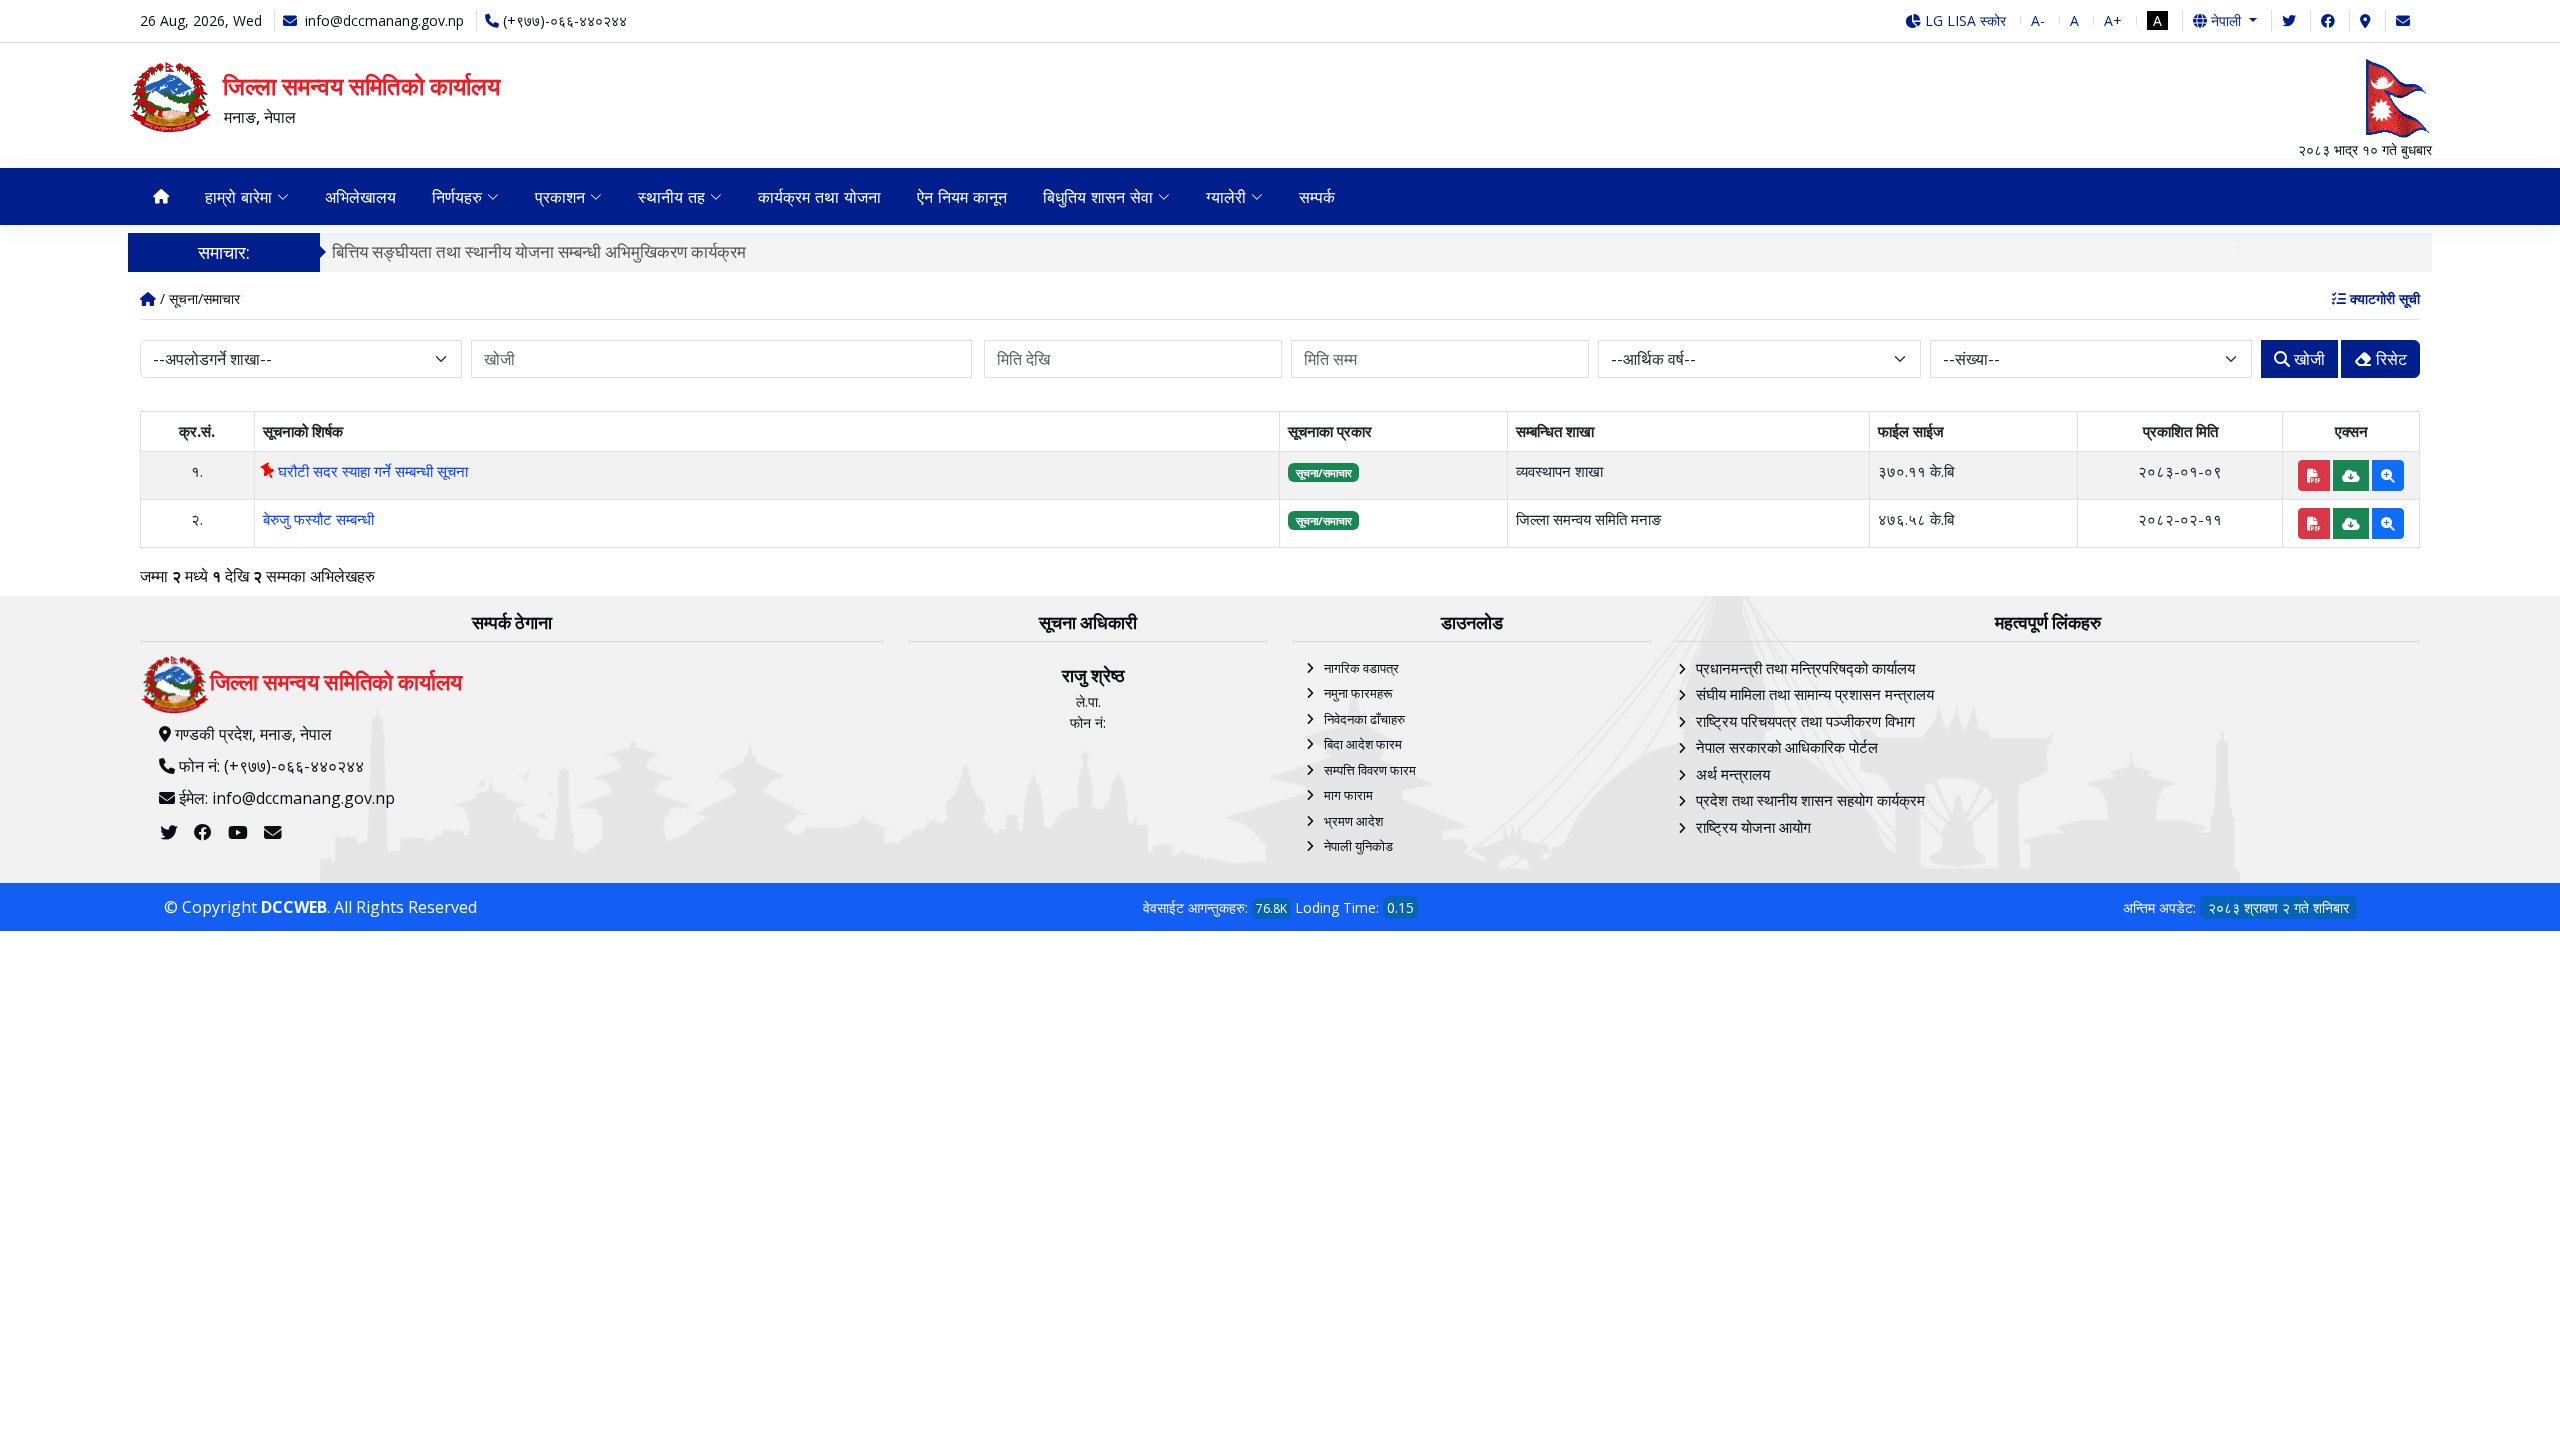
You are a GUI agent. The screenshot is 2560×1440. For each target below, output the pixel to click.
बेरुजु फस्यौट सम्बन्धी (318, 519)
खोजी (2307, 359)
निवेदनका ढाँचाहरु (1364, 719)
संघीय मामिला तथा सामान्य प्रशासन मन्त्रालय (1815, 694)
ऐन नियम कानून (962, 197)
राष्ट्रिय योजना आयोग (1753, 827)
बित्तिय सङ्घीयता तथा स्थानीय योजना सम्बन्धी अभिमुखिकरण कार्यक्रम (539, 251)
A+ (2113, 20)
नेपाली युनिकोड (1358, 846)
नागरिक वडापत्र (1361, 668)
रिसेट (2389, 359)
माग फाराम (1348, 795)
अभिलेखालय (360, 197)
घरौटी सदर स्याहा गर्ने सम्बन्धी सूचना (371, 471)
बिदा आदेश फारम (1363, 744)
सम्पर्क (1317, 197)
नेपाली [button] (2226, 20)
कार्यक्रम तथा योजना (819, 197)
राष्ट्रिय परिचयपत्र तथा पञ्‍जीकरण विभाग (1805, 721)
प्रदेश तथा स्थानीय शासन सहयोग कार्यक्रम (1810, 800)
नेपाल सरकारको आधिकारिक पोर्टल (1787, 747)
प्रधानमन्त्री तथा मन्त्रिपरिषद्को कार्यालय (1805, 668)
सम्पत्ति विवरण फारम (1370, 770)
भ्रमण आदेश (1353, 821)
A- (2038, 20)
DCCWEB (294, 907)
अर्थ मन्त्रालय (1733, 774)
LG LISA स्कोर (1963, 20)
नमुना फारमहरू (1358, 693)
